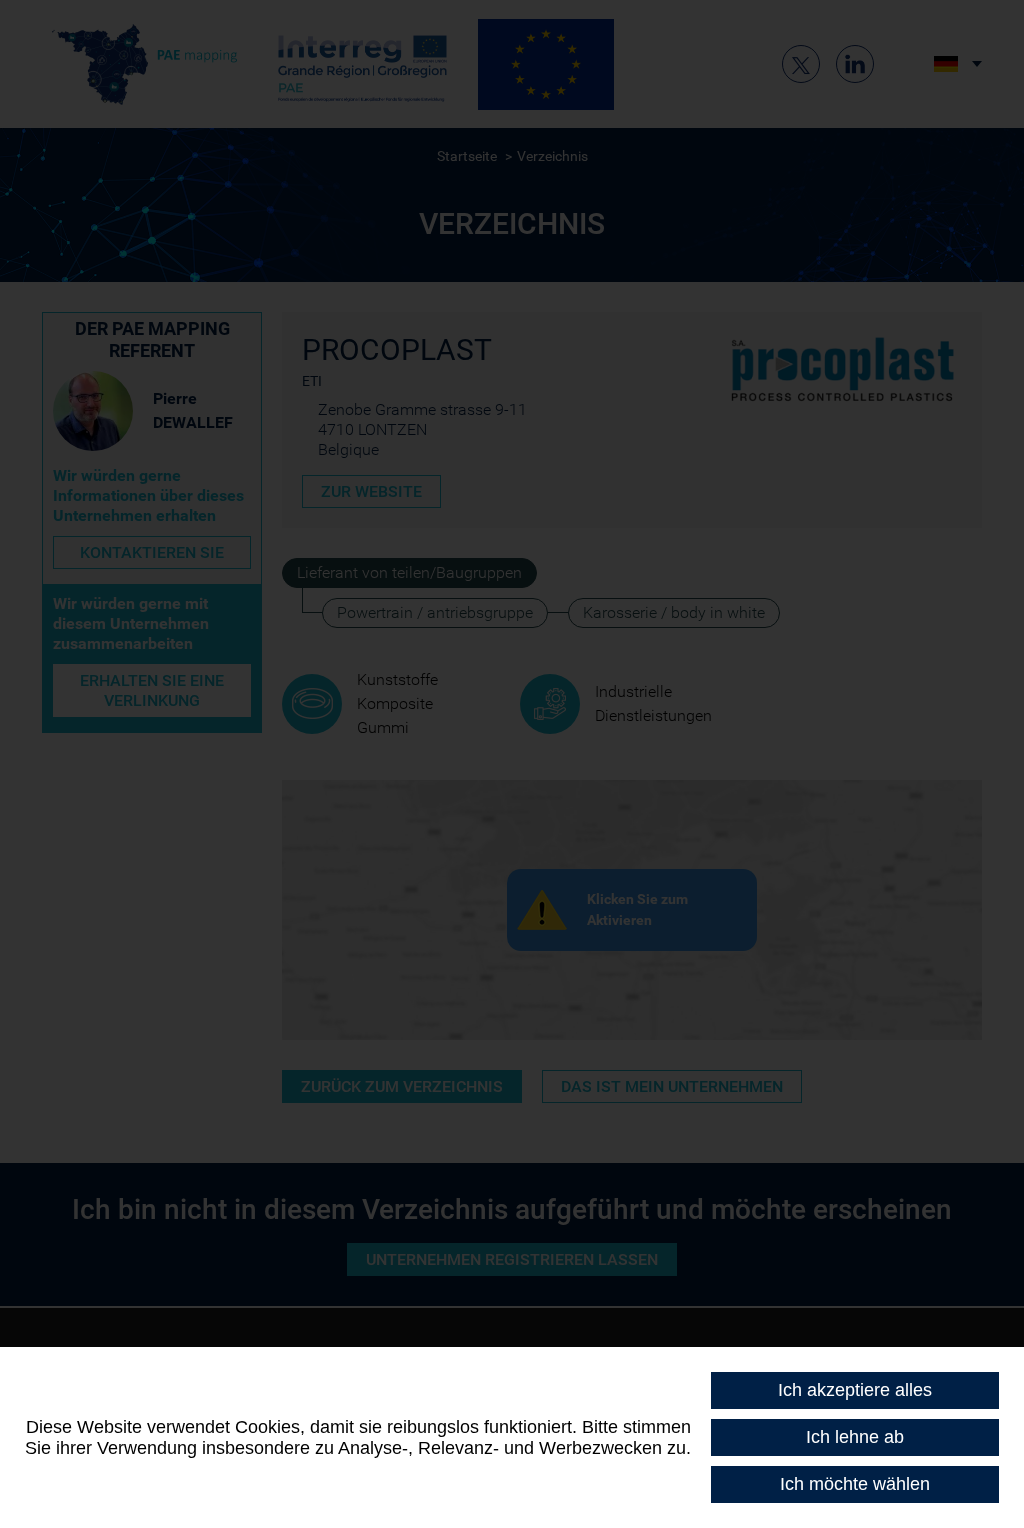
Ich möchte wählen (855, 1484)
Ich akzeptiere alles (855, 1390)
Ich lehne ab (855, 1437)
